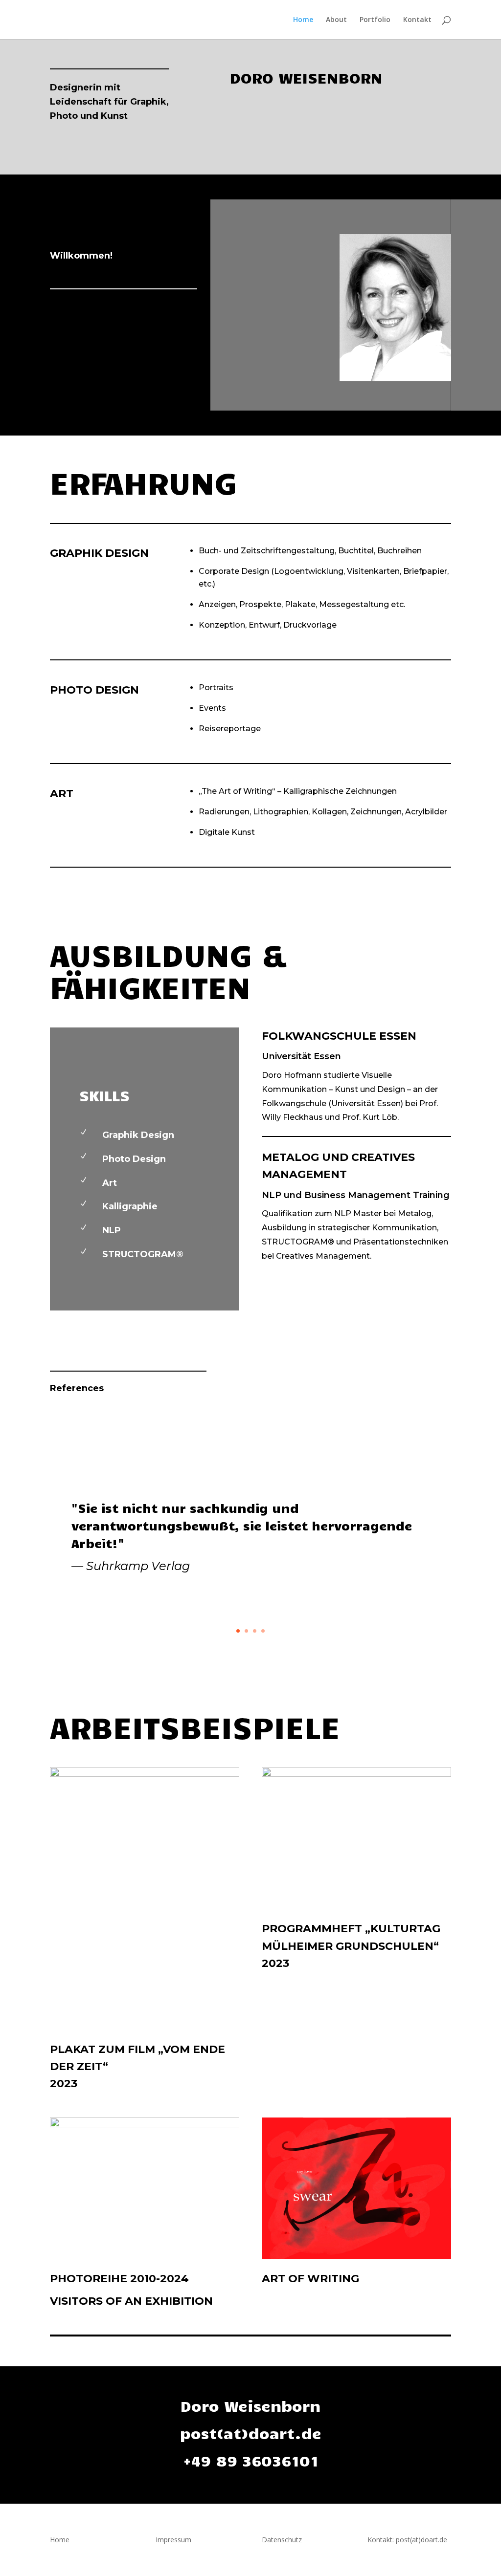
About (336, 20)
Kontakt (417, 20)
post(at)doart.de (251, 2433)
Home (303, 20)
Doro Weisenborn (250, 2405)
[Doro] (395, 379)
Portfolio (375, 20)
